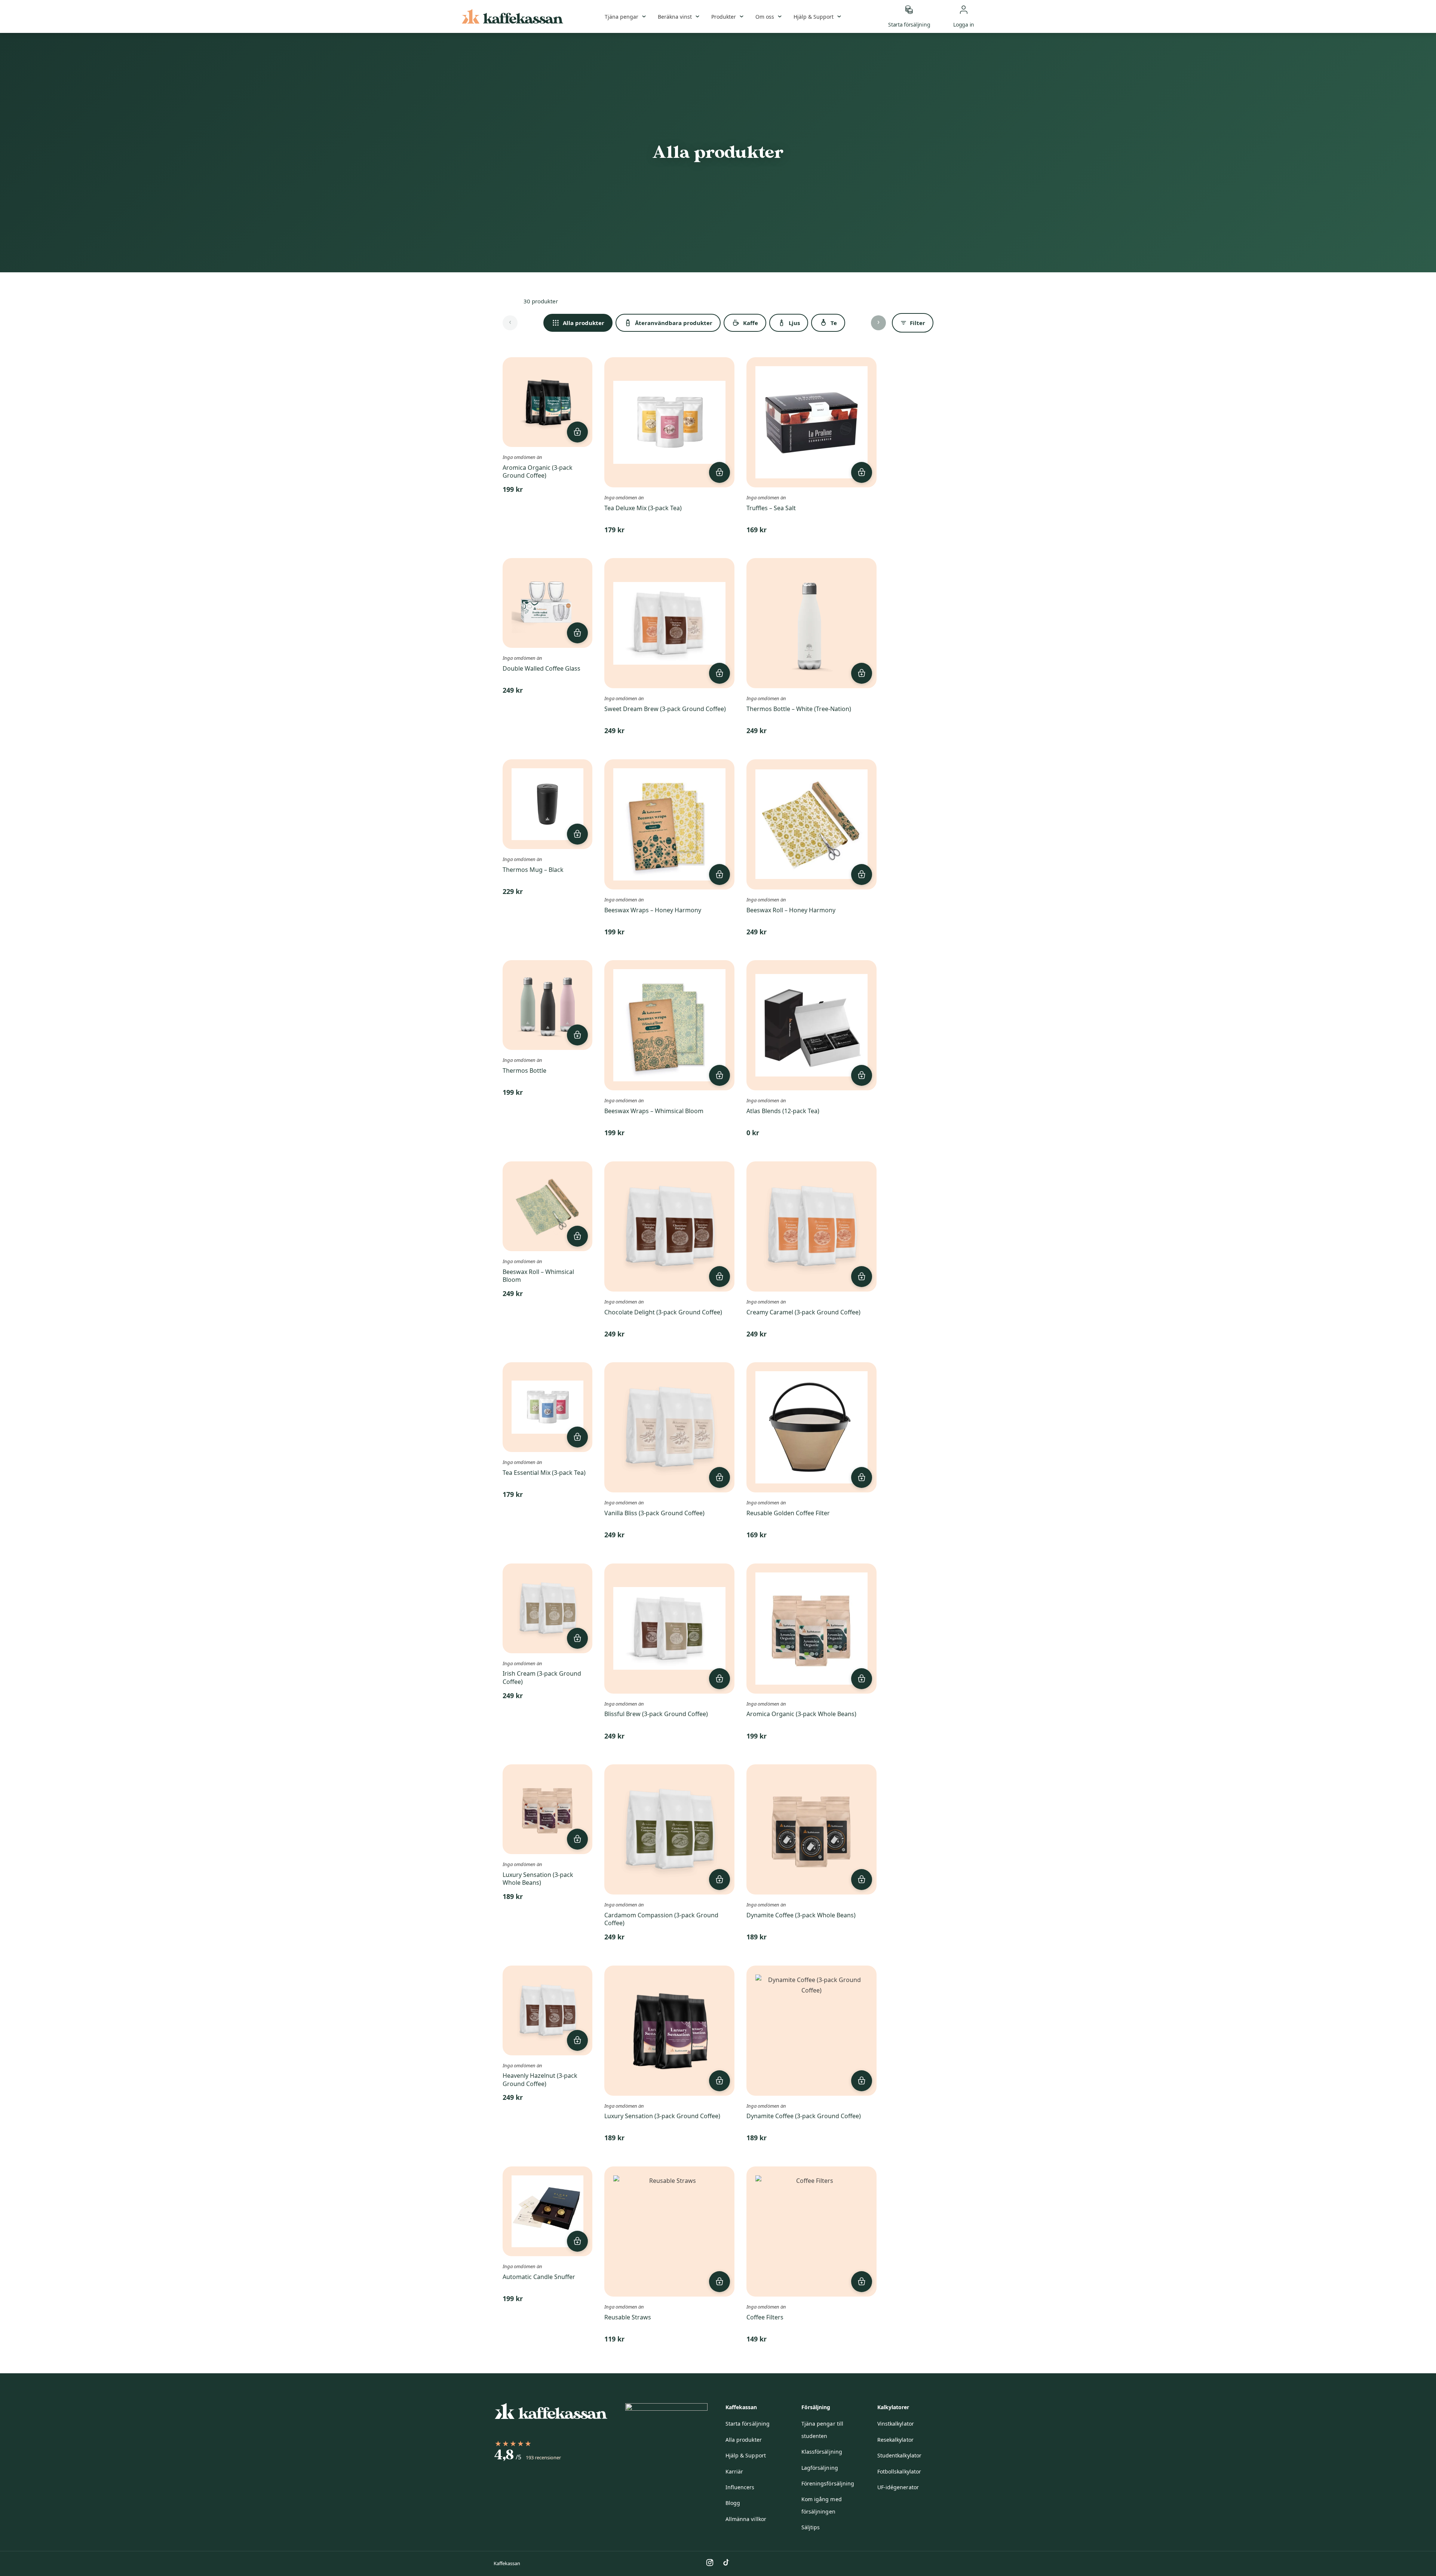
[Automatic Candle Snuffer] (547, 2211)
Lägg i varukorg (577, 432)
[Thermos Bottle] (547, 1005)
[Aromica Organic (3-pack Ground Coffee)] (547, 402)
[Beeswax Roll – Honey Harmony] (811, 824)
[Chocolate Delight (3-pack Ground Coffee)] (669, 1226)
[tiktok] (726, 2563)
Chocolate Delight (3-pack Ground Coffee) (663, 1312)
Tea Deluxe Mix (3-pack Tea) (643, 508)
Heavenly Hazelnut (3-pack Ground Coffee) (540, 2080)
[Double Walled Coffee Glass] (547, 603)
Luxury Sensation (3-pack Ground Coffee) (662, 2116)
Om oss (765, 17)
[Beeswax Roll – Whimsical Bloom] (547, 1206)
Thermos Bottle (524, 1070)
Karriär (734, 2471)
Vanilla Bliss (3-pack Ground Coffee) (654, 1513)
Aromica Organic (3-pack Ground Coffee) (538, 472)
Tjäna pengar (622, 17)
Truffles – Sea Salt (771, 508)
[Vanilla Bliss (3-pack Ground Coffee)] (669, 1427)
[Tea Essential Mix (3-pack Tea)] (547, 1407)
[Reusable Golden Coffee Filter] (811, 1427)
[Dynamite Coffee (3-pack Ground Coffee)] (811, 2031)
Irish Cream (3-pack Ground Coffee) (542, 1678)
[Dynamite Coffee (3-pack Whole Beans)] (811, 1829)
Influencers (740, 2487)
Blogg (733, 2503)
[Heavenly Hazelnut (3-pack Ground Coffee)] (547, 2010)
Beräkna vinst (675, 17)
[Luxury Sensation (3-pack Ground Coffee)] (669, 2031)
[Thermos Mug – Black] (547, 804)
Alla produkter (744, 2440)
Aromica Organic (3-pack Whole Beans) (801, 1714)
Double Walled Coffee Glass (541, 668)
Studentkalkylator (899, 2455)
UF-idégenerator (898, 2487)
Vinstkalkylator (896, 2424)
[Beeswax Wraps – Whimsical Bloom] (669, 1025)
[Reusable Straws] (669, 2232)
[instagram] (710, 2563)
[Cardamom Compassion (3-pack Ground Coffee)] (669, 1829)
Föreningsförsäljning (828, 2483)
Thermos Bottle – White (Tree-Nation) (799, 709)
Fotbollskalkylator (899, 2471)
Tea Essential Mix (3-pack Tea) (544, 1473)
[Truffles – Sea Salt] (811, 422)
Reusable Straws (628, 2317)
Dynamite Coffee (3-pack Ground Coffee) (804, 2116)
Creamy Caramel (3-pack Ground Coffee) (803, 1312)
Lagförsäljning (820, 2468)
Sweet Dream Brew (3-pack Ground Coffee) (665, 709)
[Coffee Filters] (811, 2232)
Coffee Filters (765, 2317)
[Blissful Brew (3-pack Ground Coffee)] (669, 1629)
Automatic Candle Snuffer (539, 2277)
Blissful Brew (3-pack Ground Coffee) (656, 1714)
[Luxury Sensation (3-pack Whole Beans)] (547, 1809)
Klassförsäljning (822, 2452)
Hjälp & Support (814, 17)
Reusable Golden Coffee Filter (788, 1513)
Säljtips (811, 2527)
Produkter (724, 17)
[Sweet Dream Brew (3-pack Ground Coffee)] (669, 623)
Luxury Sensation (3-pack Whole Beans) (538, 1879)
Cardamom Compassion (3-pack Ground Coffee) (661, 1919)
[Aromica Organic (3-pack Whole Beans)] (811, 1629)
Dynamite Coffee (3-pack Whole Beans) (801, 1915)
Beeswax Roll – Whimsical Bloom (538, 1276)
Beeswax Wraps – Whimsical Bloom (654, 1111)
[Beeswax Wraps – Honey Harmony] (669, 824)
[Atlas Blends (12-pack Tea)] (811, 1025)
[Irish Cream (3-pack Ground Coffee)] (547, 1608)
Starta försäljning (748, 2424)
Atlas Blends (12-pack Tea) (783, 1111)
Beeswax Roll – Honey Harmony (791, 910)
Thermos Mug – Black (533, 870)
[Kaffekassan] (513, 16)
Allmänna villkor (746, 2519)
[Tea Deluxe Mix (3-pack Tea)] (669, 422)
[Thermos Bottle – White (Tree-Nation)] (811, 623)
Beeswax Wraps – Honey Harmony (653, 910)
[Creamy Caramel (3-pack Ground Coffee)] (811, 1226)
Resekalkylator (895, 2440)
